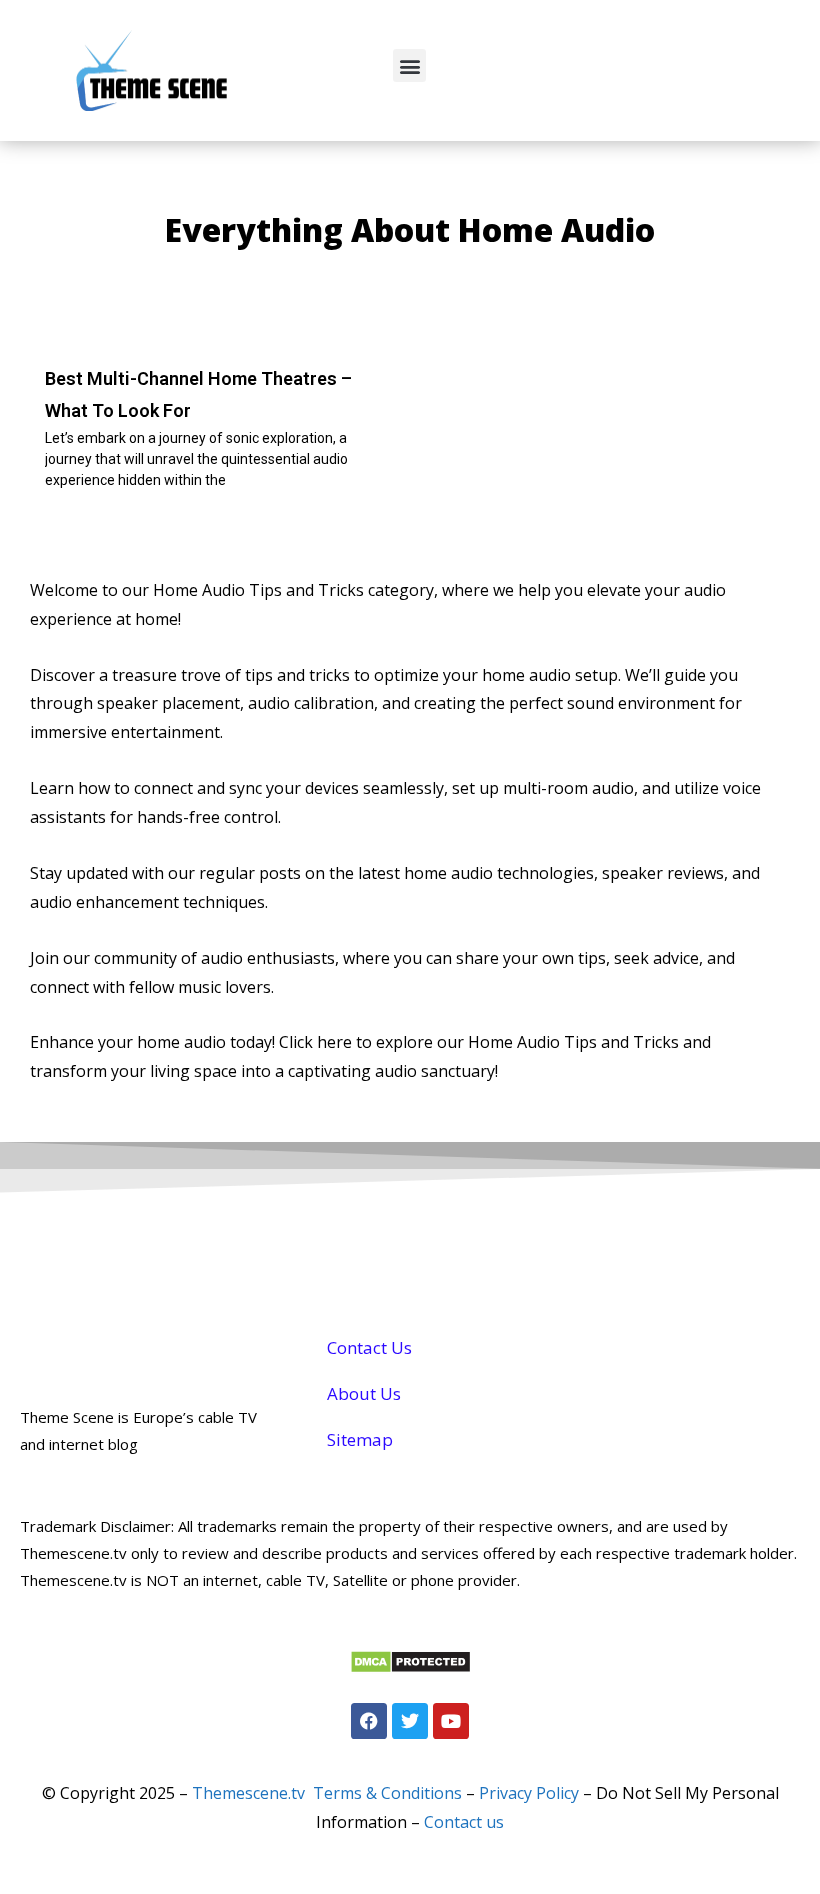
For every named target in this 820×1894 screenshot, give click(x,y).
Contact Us (369, 1347)
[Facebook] (369, 1721)
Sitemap (360, 1439)
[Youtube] (451, 1721)
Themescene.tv (248, 1793)
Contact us (464, 1822)
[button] (409, 65)
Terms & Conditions (387, 1793)
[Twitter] (410, 1721)
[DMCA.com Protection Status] (410, 1667)
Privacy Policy (529, 1793)
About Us (364, 1393)
